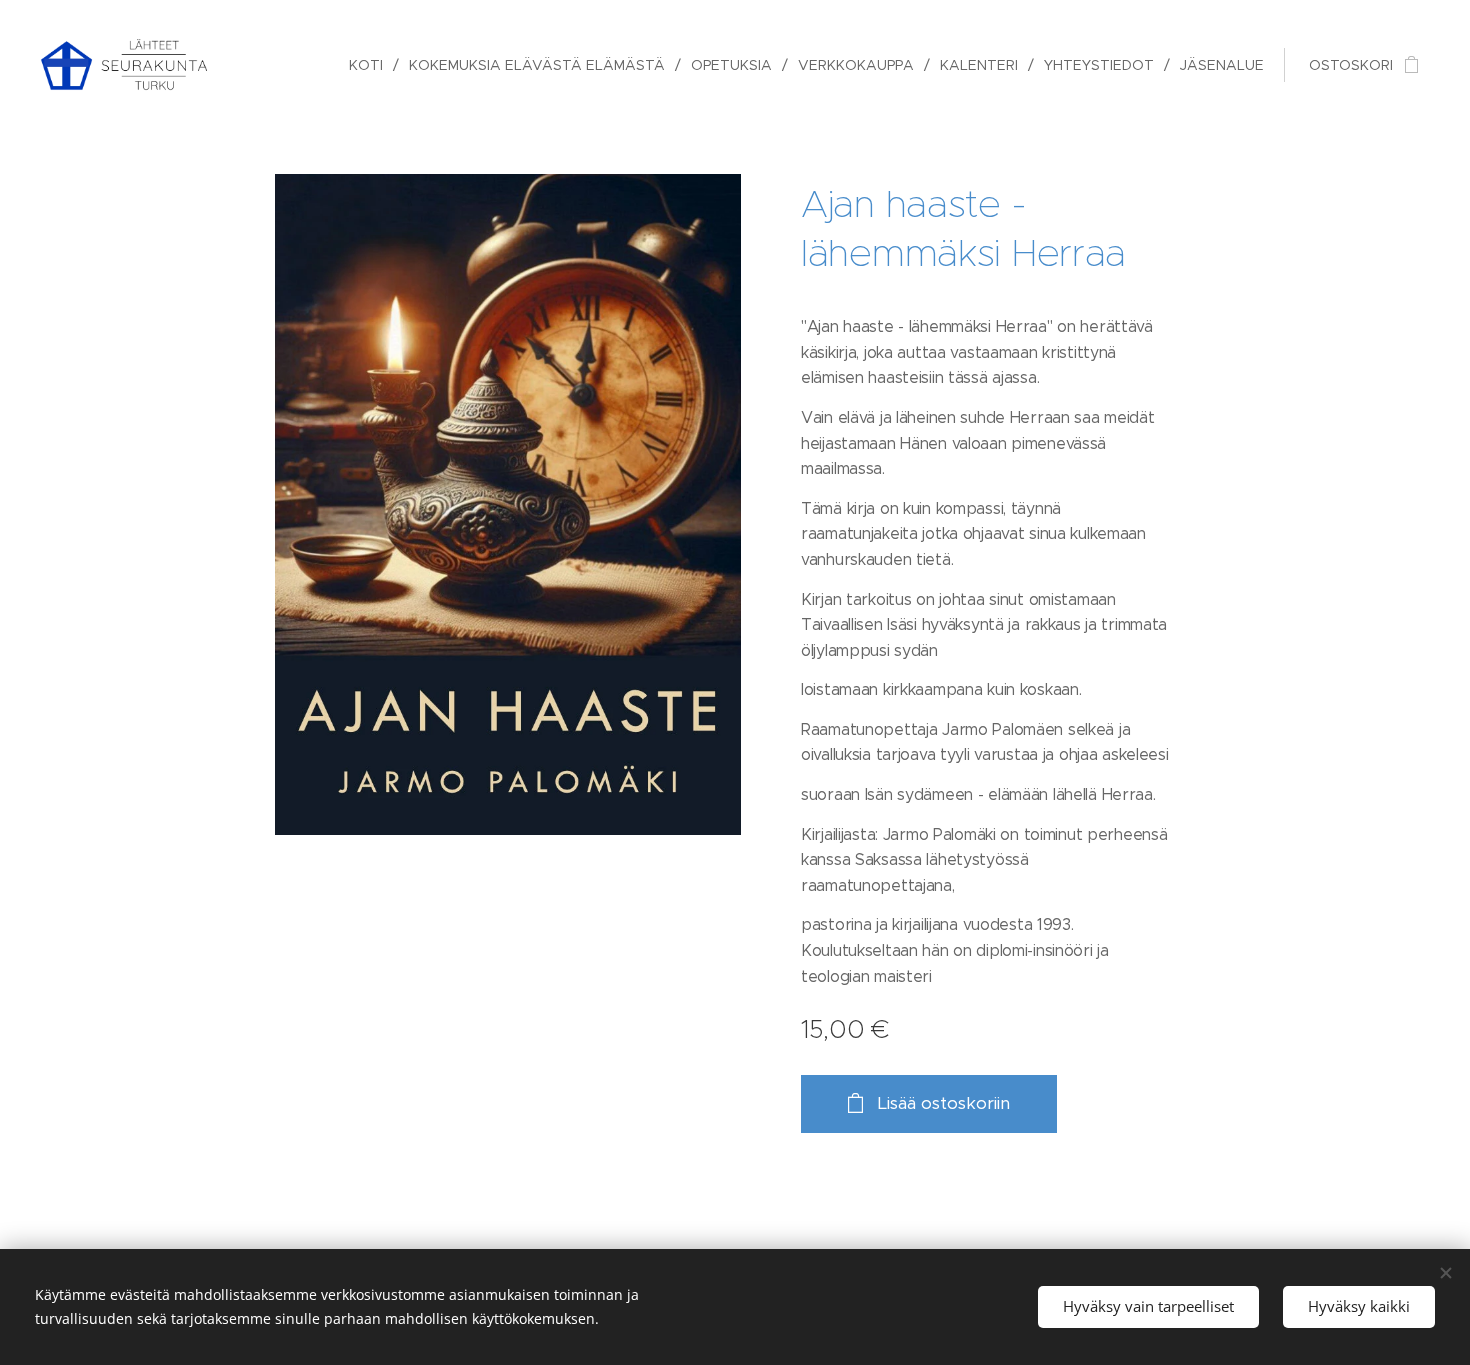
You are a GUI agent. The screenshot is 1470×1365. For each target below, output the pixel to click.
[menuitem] (371, 65)
